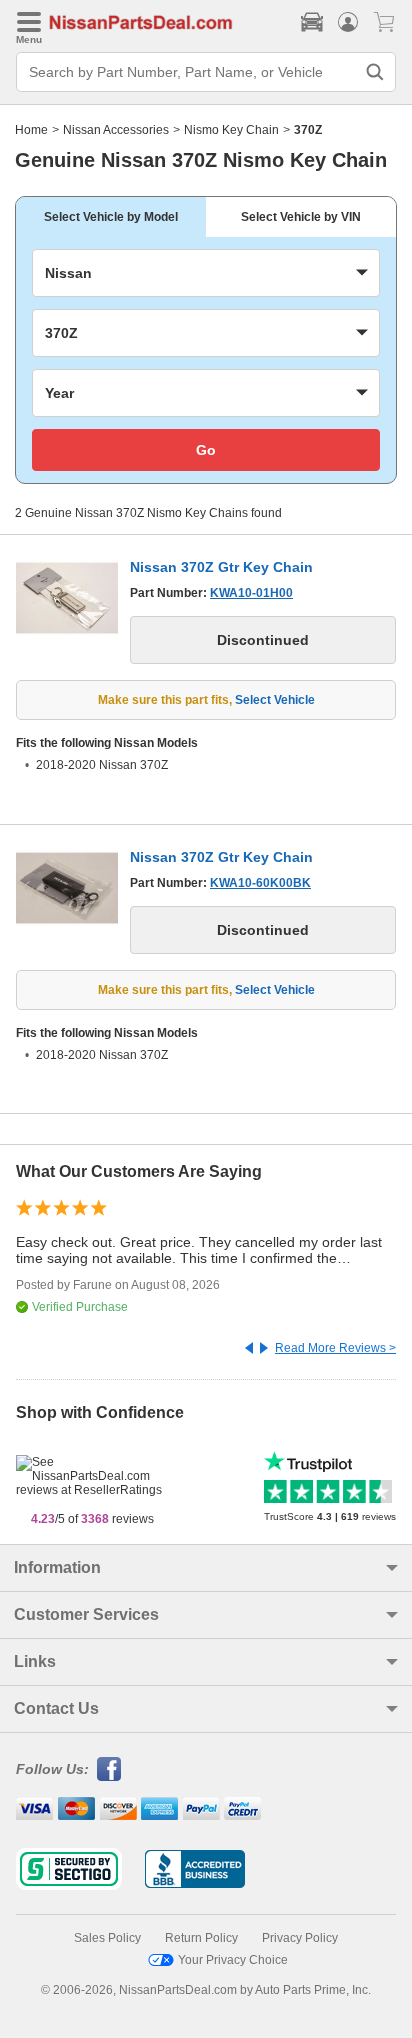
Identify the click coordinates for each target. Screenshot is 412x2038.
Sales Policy (107, 1938)
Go (206, 450)
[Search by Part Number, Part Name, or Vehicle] (375, 72)
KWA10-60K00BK (260, 883)
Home (31, 130)
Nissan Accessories (116, 130)
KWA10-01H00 (251, 593)
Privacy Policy (300, 1938)
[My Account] (348, 22)
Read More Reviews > (335, 1348)
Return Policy (201, 1938)
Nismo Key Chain (231, 130)
